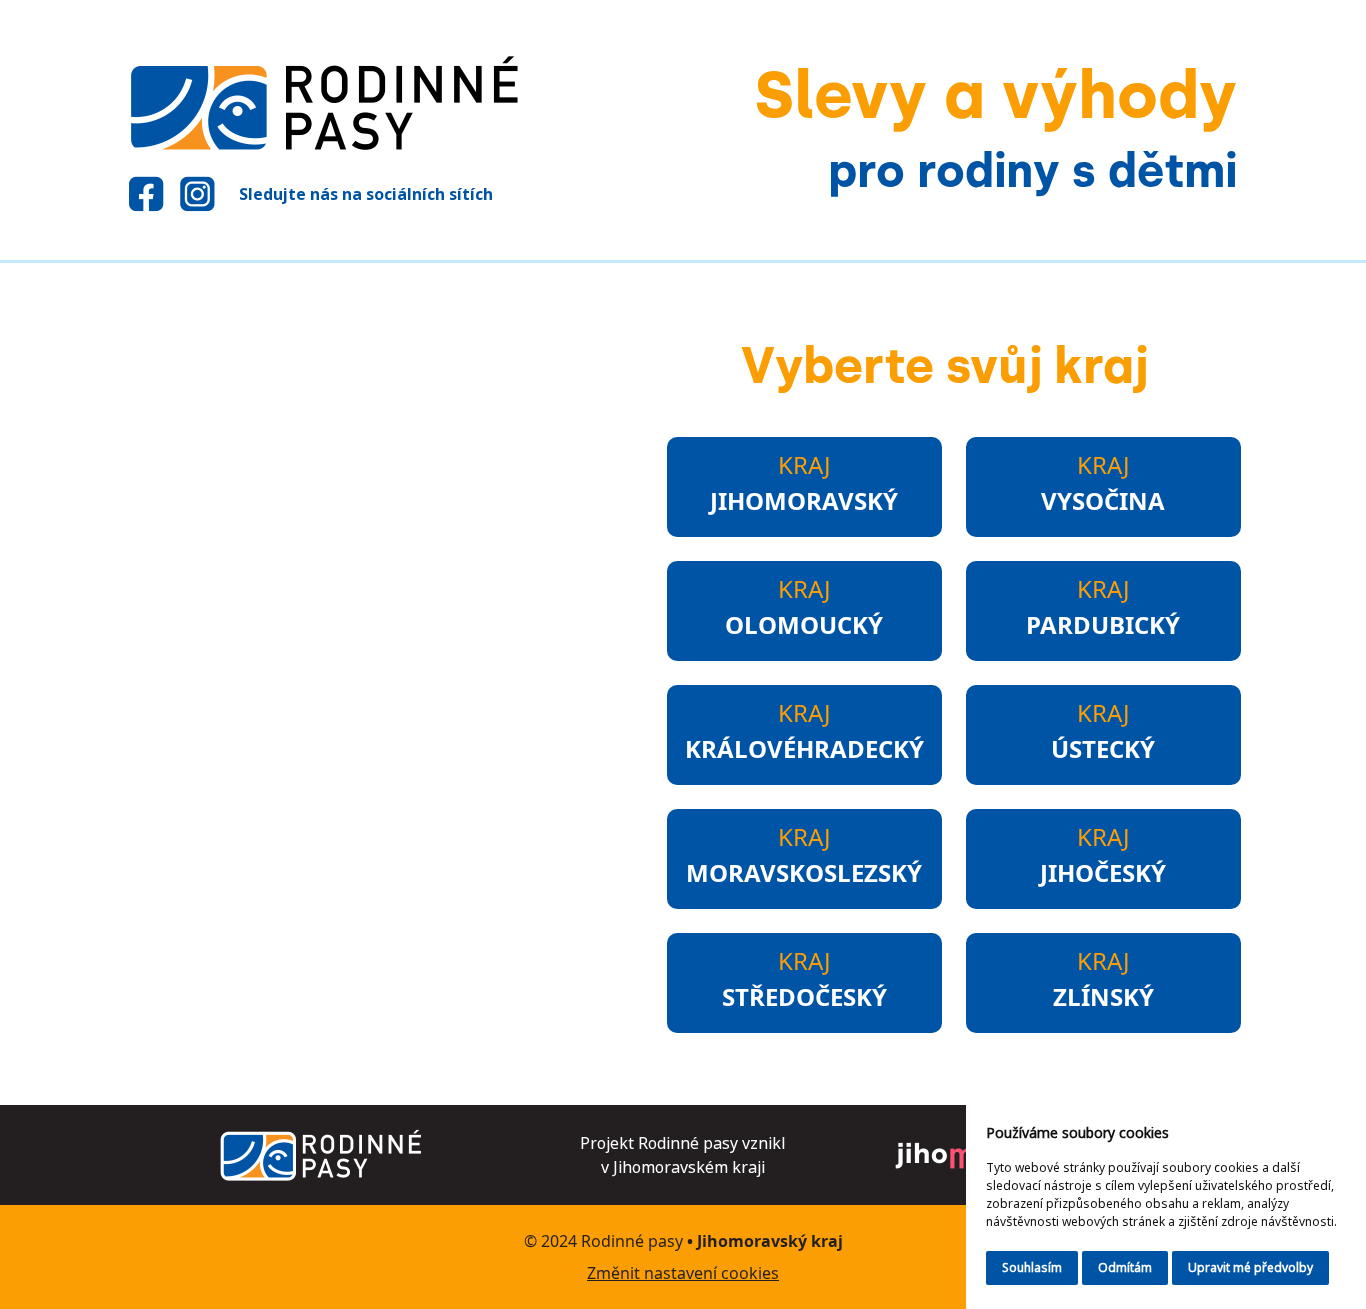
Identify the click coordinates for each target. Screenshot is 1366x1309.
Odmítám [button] (1125, 1267)
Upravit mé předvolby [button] (1250, 1267)
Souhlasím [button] (1032, 1267)
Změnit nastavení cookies (683, 1273)
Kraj (804, 482)
